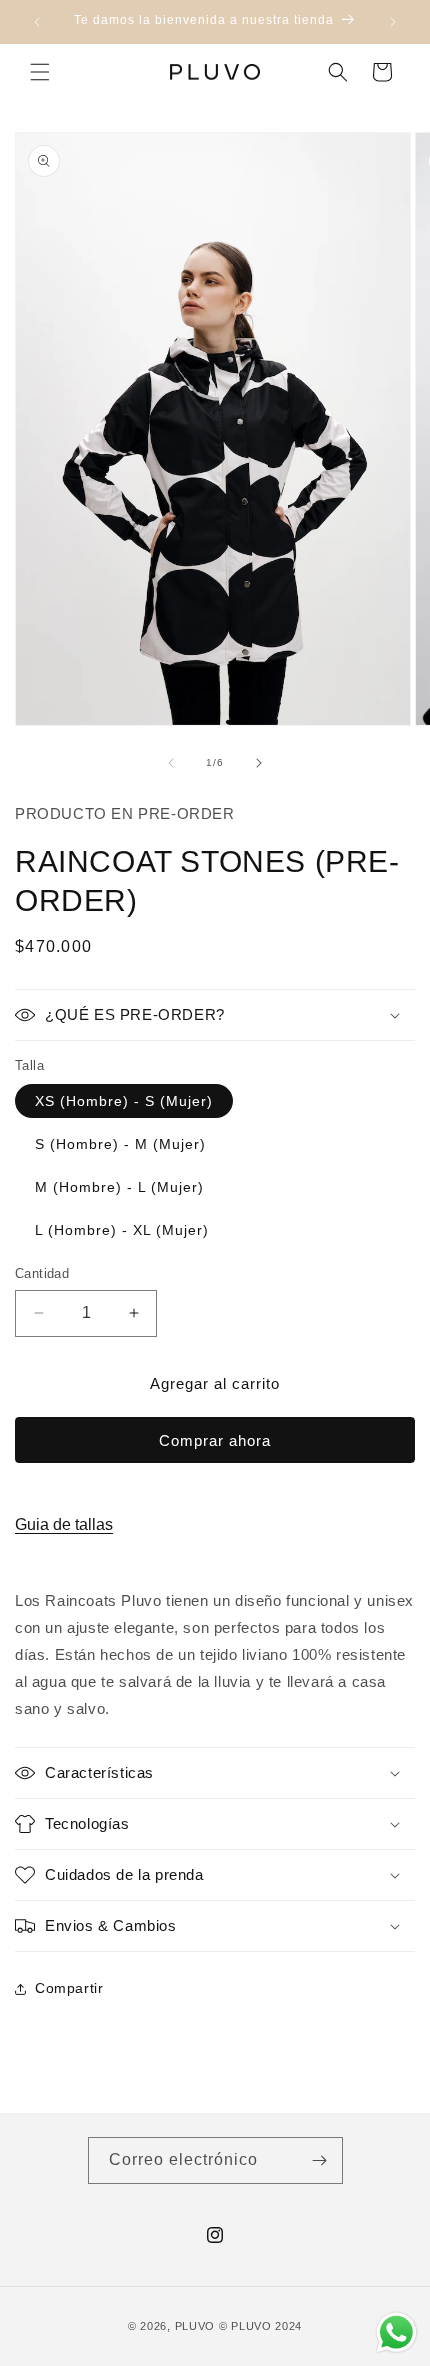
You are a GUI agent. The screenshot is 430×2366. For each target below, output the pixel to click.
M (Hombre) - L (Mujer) (119, 1187)
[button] (40, 72)
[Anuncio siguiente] (393, 22)
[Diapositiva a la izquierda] (171, 763)
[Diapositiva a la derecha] (259, 763)
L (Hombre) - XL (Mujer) (122, 1230)
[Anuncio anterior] (37, 22)
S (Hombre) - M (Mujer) (120, 1144)
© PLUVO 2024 (260, 2326)
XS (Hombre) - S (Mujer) (124, 1101)
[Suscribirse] (320, 2160)
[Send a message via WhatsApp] (396, 2332)
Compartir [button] (69, 1988)
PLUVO (195, 2326)
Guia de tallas (64, 1524)
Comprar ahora (215, 1440)
